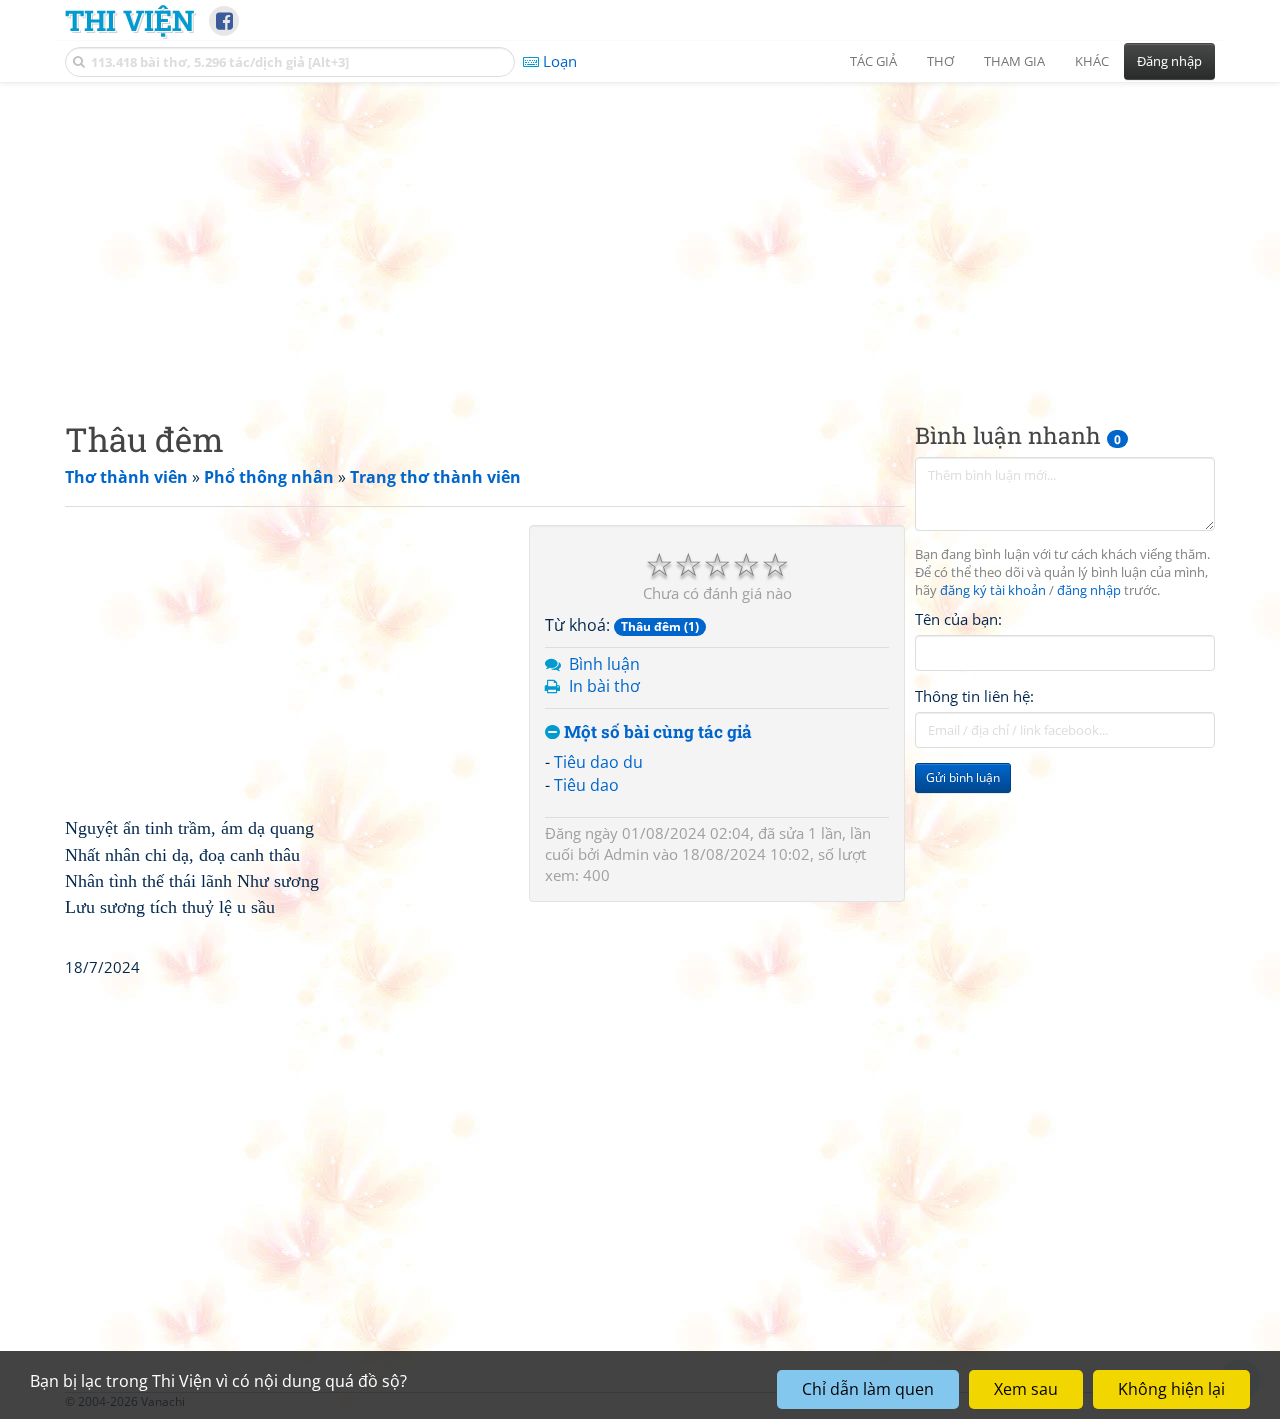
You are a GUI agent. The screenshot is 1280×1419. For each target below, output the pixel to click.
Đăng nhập (1169, 61)
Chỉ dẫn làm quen (868, 1389)
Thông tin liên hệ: (974, 696)
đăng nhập (1089, 590)
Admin (626, 854)
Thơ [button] (940, 61)
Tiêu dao (586, 785)
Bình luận (604, 664)
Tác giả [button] (873, 61)
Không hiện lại (1171, 1389)
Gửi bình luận (963, 777)
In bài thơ (604, 686)
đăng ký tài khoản (993, 590)
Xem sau (1026, 1389)
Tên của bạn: (958, 619)
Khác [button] (1092, 61)
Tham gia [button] (1014, 61)
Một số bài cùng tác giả (656, 732)
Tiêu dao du (598, 762)
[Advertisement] (640, 235)
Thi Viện (129, 20)
